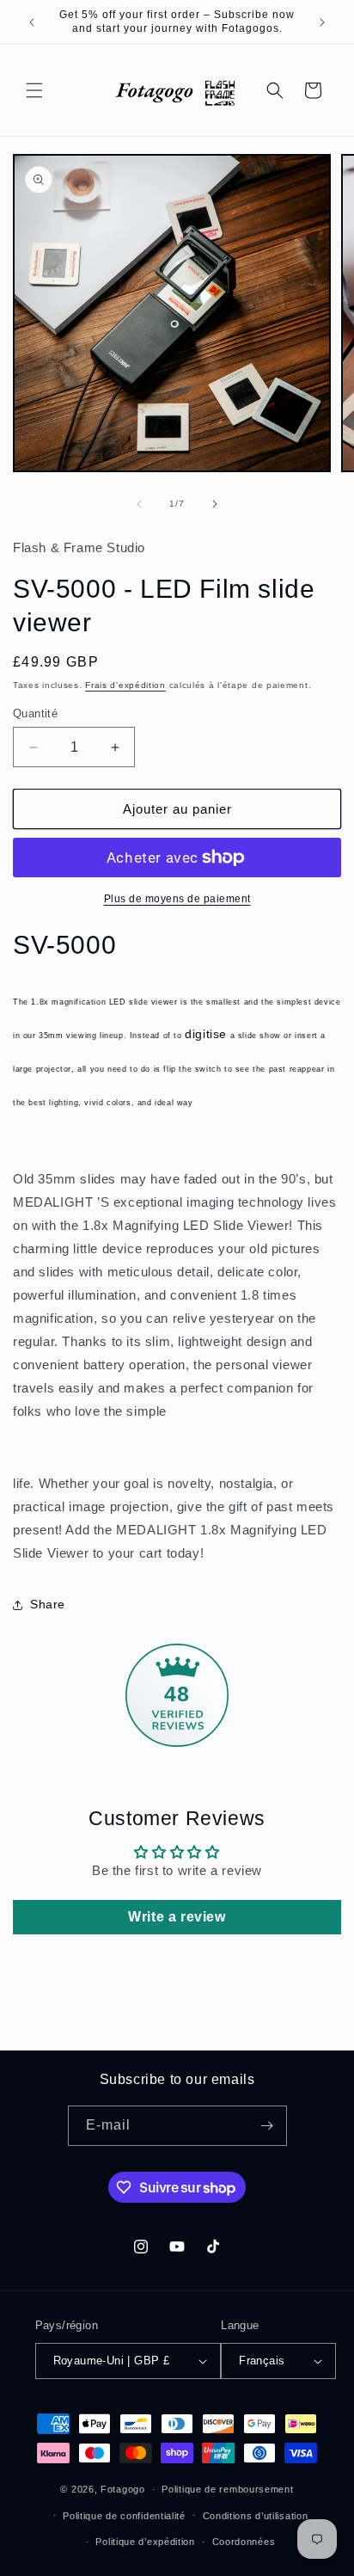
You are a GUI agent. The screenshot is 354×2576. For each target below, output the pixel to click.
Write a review (177, 1917)
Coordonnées (244, 2542)
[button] (34, 90)
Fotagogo (123, 2489)
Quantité (35, 713)
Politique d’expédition (145, 2542)
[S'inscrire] (267, 2126)
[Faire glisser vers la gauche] (139, 504)
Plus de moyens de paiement (177, 899)
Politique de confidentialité (124, 2516)
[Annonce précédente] (32, 22)
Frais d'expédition (125, 685)
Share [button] (48, 1604)
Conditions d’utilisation (256, 2516)
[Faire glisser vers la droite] (215, 504)
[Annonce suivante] (322, 22)
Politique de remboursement (227, 2489)
